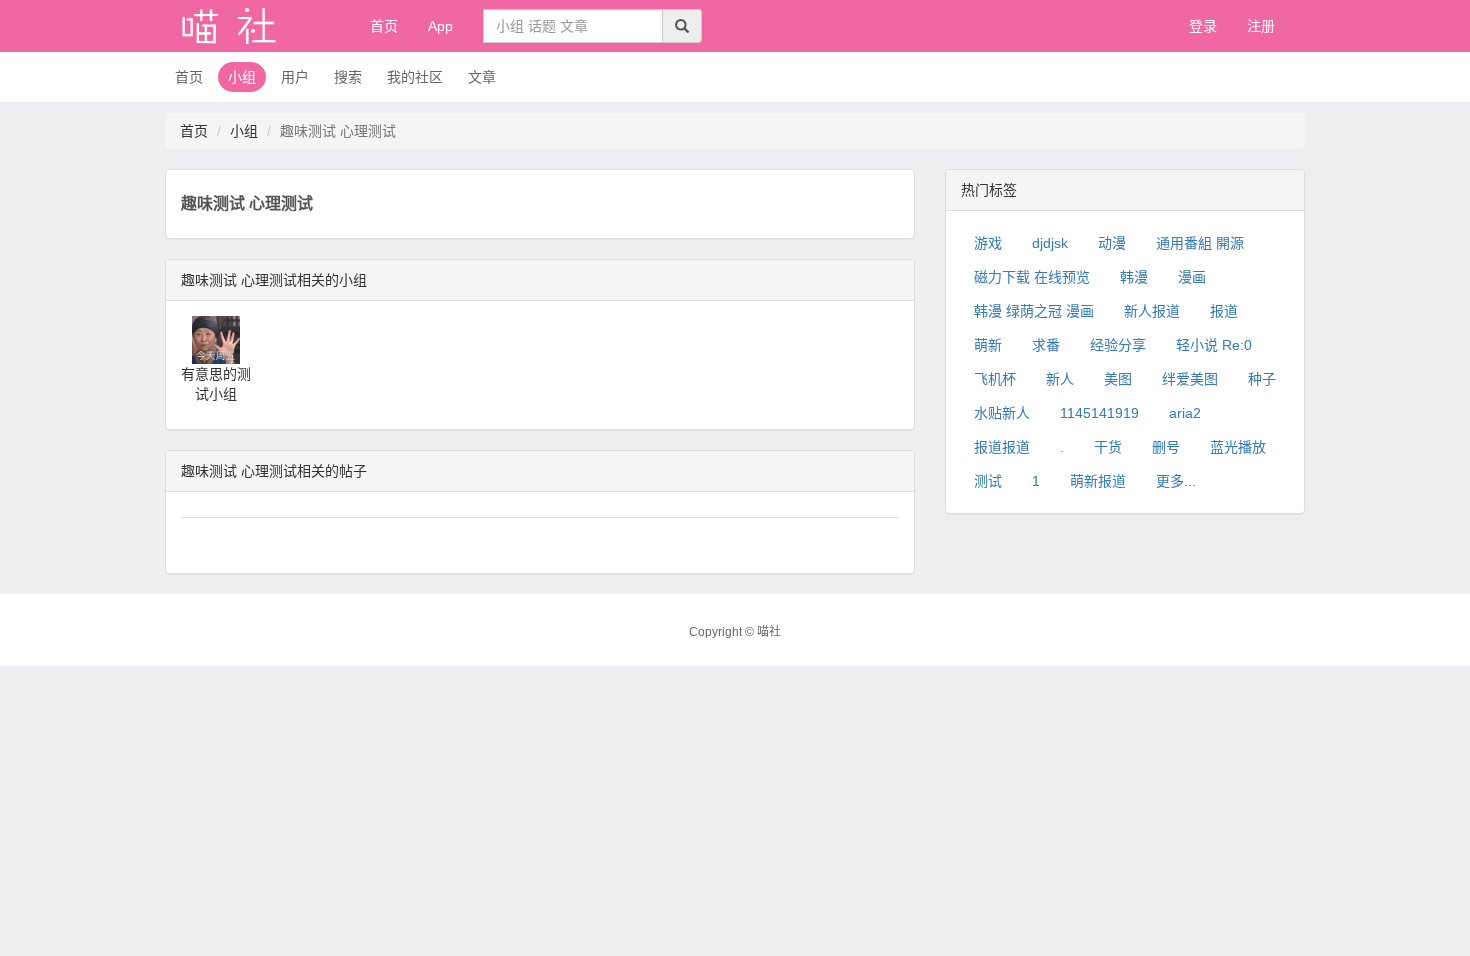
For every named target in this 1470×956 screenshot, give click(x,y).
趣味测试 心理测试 (247, 203)
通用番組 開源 (1200, 243)
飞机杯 (995, 379)
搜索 (348, 77)
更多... (1176, 481)
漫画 (1192, 277)
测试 (988, 481)
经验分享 (1118, 345)
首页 (384, 26)
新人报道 (1152, 311)
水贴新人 (1002, 413)
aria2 (1185, 413)
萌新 (988, 345)
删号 (1166, 447)
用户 (295, 77)
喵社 (769, 632)
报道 (1224, 311)
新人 (1060, 379)
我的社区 (415, 77)
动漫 (1112, 243)
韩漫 (1134, 277)
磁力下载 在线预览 (1032, 277)
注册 (1261, 26)
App (440, 26)
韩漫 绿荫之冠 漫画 (1034, 311)
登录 (1203, 26)
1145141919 (1099, 413)
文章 (482, 77)
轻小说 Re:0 (1214, 345)
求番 (1046, 345)
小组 (242, 77)
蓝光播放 (1238, 447)
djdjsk (1050, 243)
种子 (1262, 379)
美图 (1118, 379)
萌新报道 (1098, 481)
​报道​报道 (1002, 447)
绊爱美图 (1190, 379)
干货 (1108, 447)
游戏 (988, 243)
